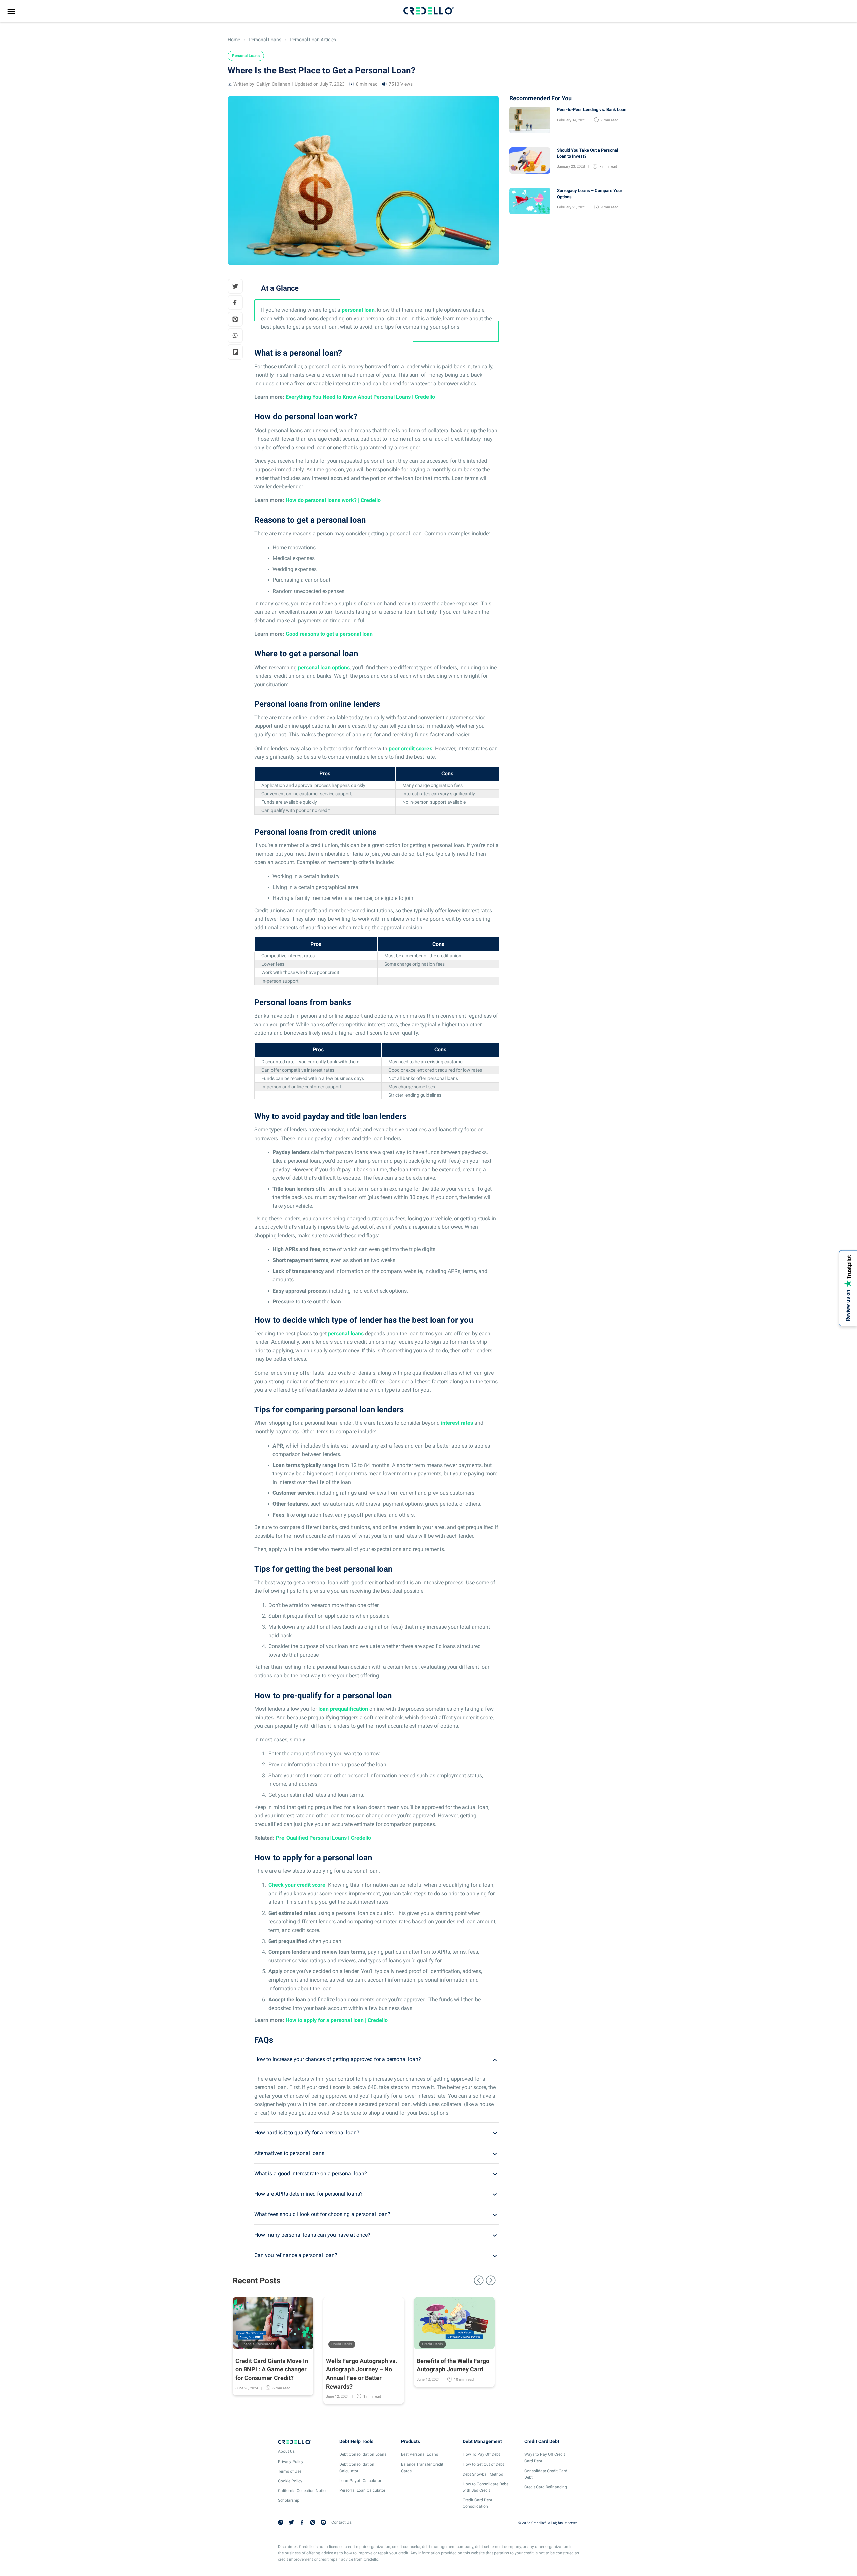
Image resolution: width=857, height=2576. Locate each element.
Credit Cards (342, 2344)
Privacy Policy (291, 2462)
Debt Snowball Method (483, 2474)
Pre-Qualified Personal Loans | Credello (323, 1838)
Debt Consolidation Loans (363, 2454)
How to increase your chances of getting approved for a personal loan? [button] (338, 2059)
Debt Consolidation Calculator (357, 2467)
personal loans (346, 1334)
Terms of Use (290, 2471)
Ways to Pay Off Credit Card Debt (545, 2458)
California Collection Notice (303, 2491)
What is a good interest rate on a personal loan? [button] (311, 2173)
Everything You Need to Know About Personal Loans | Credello (360, 397)
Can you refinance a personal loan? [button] (296, 2255)
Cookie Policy (290, 2481)
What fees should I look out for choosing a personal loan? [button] (322, 2214)
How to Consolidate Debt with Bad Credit (485, 2487)
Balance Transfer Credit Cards (422, 2467)
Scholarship (289, 2500)
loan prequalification (343, 1709)
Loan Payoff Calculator (360, 2481)
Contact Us (341, 2522)
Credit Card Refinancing (546, 2487)
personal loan (358, 310)
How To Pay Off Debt (481, 2454)
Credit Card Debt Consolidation (478, 2503)
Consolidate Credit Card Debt (546, 2474)
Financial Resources (258, 2344)
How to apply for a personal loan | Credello (337, 2020)
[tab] (377, 2059)
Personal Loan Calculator (362, 2490)
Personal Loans (265, 40)
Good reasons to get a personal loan (329, 634)
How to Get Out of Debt (483, 2464)
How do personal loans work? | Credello (333, 500)
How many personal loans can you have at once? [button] (312, 2235)
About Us (286, 2451)
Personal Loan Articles (312, 40)
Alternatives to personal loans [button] (289, 2153)
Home (234, 40)
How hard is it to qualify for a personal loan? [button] (307, 2133)
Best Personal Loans (419, 2454)
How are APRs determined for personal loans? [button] (308, 2194)
